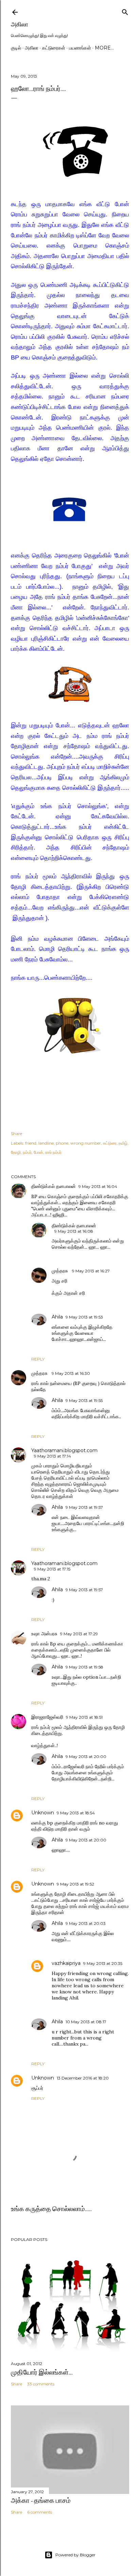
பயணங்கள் (80, 48)
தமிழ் (123, 1143)
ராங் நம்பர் (53, 1152)
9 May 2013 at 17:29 (79, 1634)
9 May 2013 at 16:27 (91, 1271)
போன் (38, 1152)
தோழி (16, 1152)
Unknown (43, 1813)
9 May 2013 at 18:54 (76, 1813)
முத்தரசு (60, 1271)
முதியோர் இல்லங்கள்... (42, 2372)
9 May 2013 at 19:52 (75, 1884)
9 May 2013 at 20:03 (86, 1923)
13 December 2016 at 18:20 (83, 2078)
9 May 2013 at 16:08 (74, 1231)
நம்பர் (27, 1152)
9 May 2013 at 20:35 (103, 1963)
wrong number (86, 1143)
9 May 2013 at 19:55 (84, 1400)
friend (31, 1143)
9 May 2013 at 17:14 (52, 1456)
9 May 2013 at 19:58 (84, 1667)
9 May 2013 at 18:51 (84, 1717)
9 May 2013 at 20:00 (86, 1757)
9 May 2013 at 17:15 (52, 1569)
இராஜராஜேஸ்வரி (47, 1717)
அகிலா (20, 24)
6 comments (40, 2512)
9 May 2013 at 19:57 (84, 1507)
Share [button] (16, 1134)
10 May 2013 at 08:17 (86, 2022)
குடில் (16, 48)
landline (46, 1143)
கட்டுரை (110, 1143)
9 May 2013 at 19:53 (84, 1317)
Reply (38, 1359)
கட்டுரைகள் (54, 48)
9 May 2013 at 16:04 (98, 1186)
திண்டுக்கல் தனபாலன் (54, 1186)
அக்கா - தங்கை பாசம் (41, 2500)
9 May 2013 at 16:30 (71, 1373)
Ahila (57, 1317)
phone (62, 1143)
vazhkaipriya (66, 1963)
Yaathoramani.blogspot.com (64, 1450)
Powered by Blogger (75, 2555)
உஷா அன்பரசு (44, 1634)
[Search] (125, 11)
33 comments (41, 2384)
